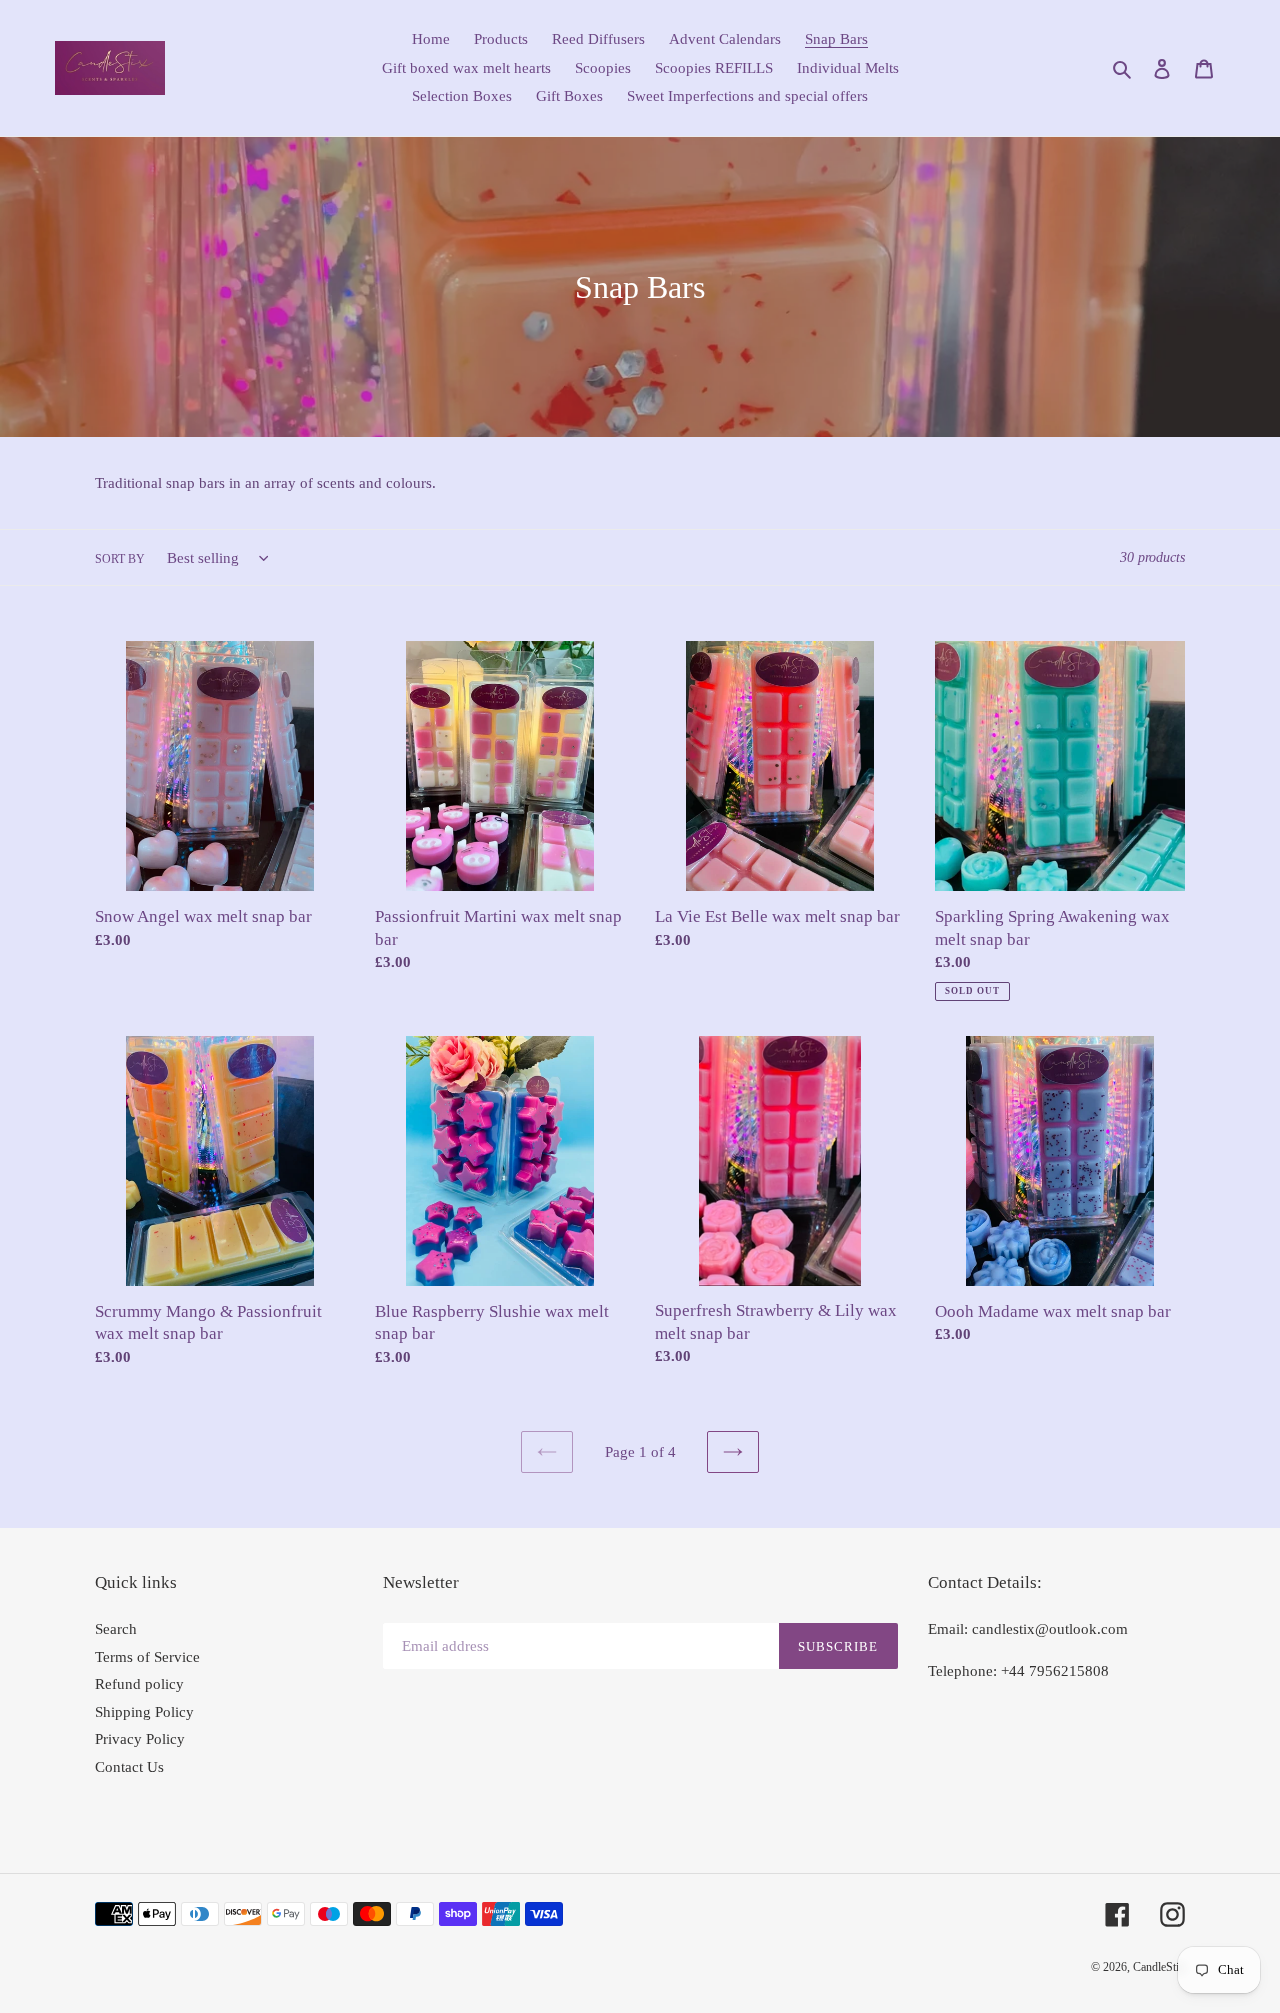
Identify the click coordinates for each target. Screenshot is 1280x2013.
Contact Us (129, 1767)
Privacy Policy (140, 1739)
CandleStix (1159, 1967)
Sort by (120, 559)
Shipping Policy (144, 1712)
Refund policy (139, 1684)
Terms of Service (147, 1657)
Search (116, 1629)
